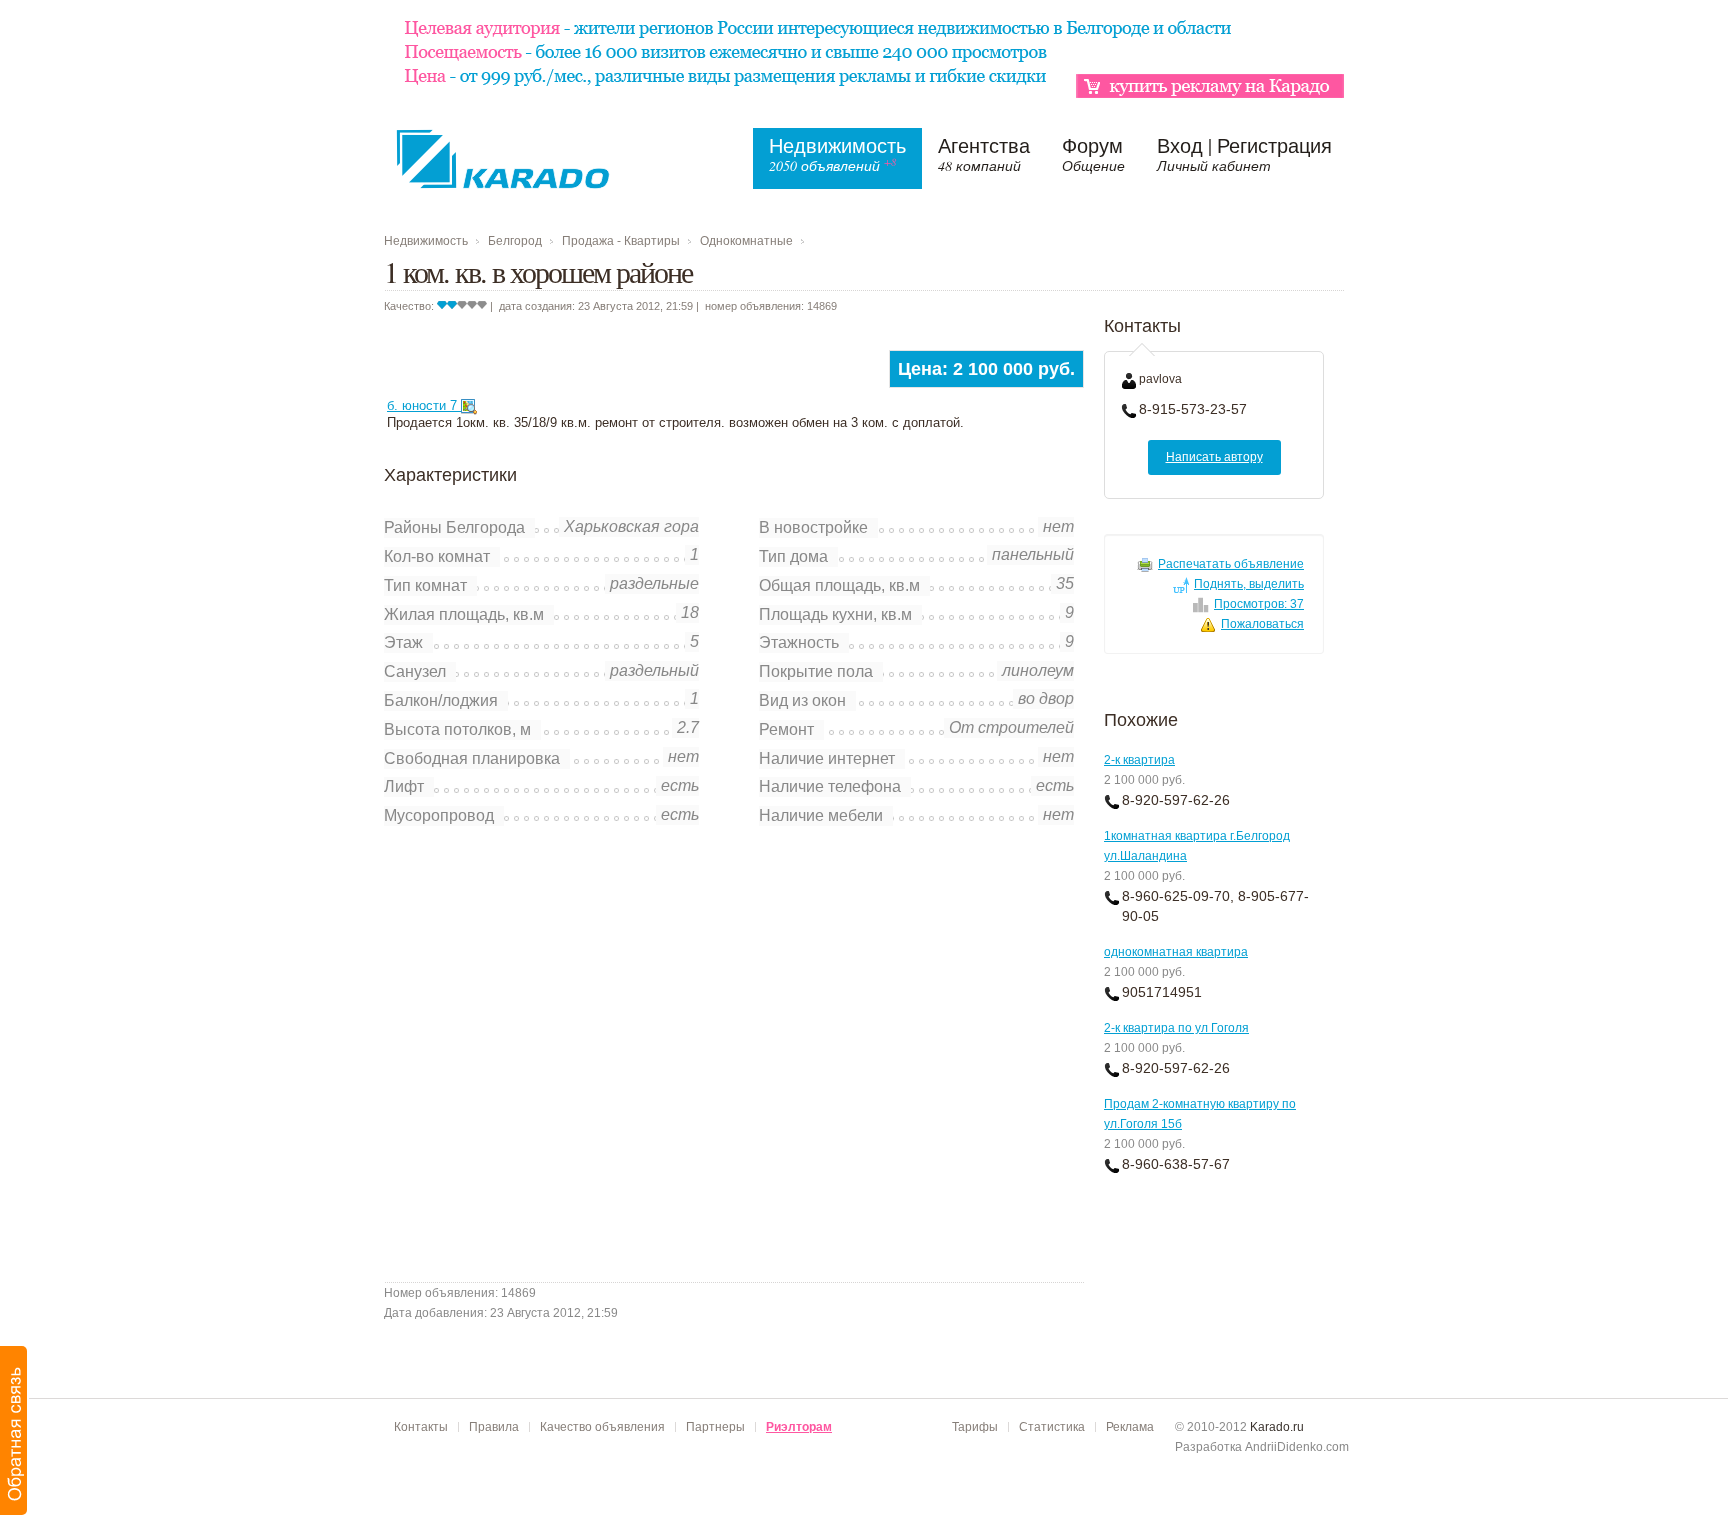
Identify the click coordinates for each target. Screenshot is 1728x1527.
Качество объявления (602, 1427)
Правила (494, 1427)
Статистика (1052, 1427)
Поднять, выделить (1249, 584)
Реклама (1130, 1427)
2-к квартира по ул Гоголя (1176, 1028)
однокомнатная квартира (1176, 952)
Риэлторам (799, 1427)
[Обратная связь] (14, 1430)
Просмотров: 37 (1259, 604)
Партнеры (715, 1427)
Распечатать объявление (1231, 564)
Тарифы (975, 1427)
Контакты (421, 1427)
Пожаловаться (1262, 624)
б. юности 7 (424, 405)
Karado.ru (1277, 1427)
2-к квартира (1139, 760)
